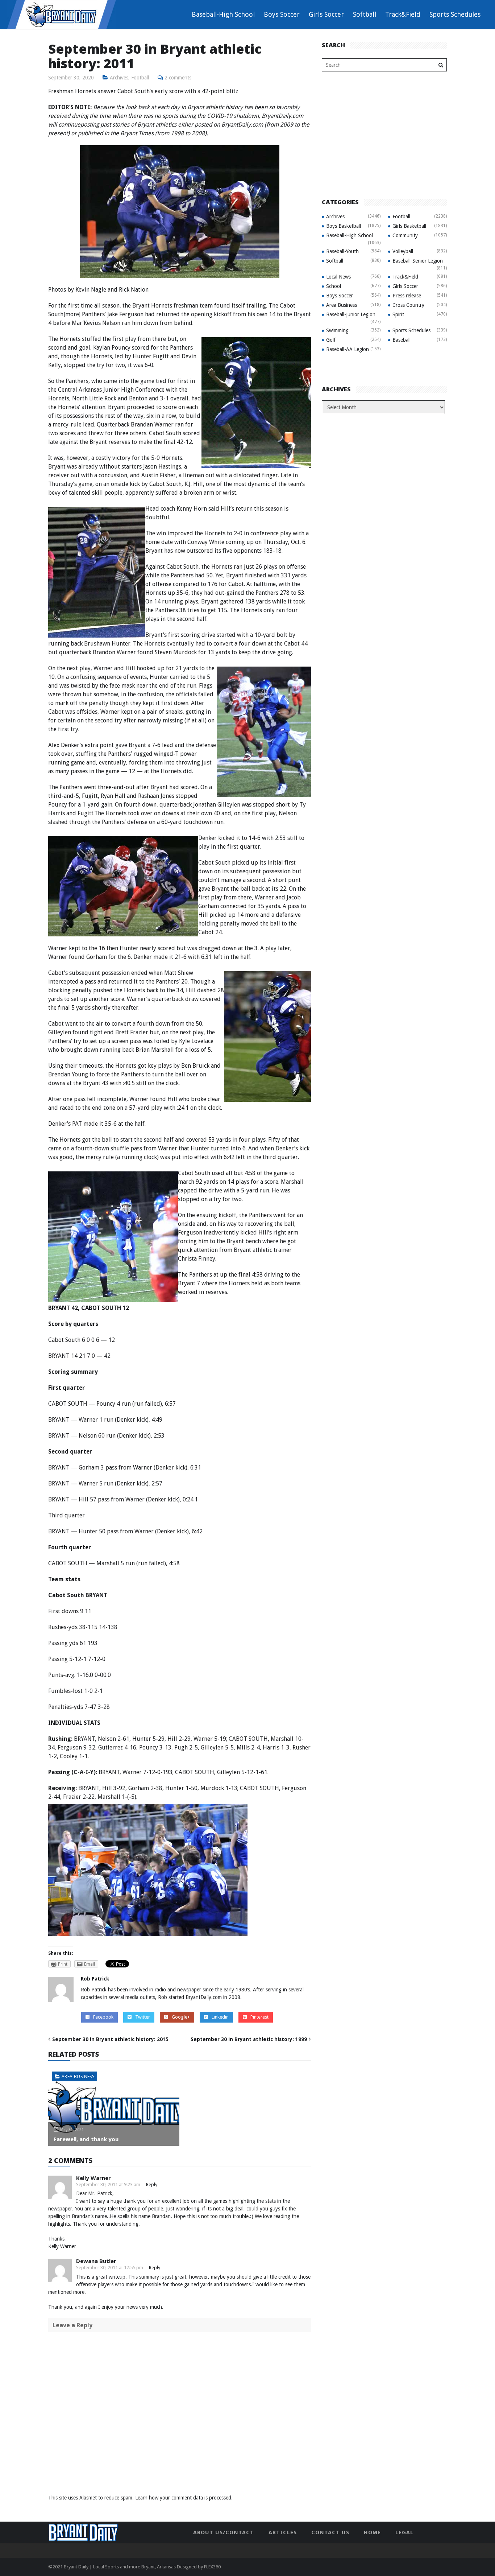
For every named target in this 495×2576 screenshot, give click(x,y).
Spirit (398, 314)
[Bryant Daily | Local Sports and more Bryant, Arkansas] (62, 14)
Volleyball (403, 251)
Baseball (402, 340)
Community (405, 235)
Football (140, 78)
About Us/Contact (224, 2532)
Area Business (78, 2076)
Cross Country (408, 305)
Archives (119, 78)
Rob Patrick (95, 1979)
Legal (404, 2532)
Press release (407, 296)
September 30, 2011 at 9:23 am (108, 2185)
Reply (152, 2185)
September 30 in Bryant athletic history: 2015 (110, 2039)
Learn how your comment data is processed (183, 2498)
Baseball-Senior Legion (418, 261)
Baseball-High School (223, 14)
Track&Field (403, 14)
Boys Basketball (344, 226)
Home (372, 2532)
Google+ (181, 2017)
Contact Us (330, 2532)
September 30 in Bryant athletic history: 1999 (249, 2039)
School (334, 286)
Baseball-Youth (342, 251)
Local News (338, 277)
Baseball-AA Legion (348, 349)
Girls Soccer (326, 14)
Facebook (103, 2017)
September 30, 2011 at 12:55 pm (110, 2268)
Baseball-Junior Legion (351, 314)
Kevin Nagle (91, 290)
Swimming (337, 330)
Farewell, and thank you (86, 2139)
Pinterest (259, 2017)
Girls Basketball (409, 226)
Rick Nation (134, 290)
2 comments (178, 78)
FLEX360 (212, 2567)
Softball (365, 14)
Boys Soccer (282, 14)
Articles (283, 2532)
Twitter (143, 2017)
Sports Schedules (455, 14)
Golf (331, 340)
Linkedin (220, 2017)
